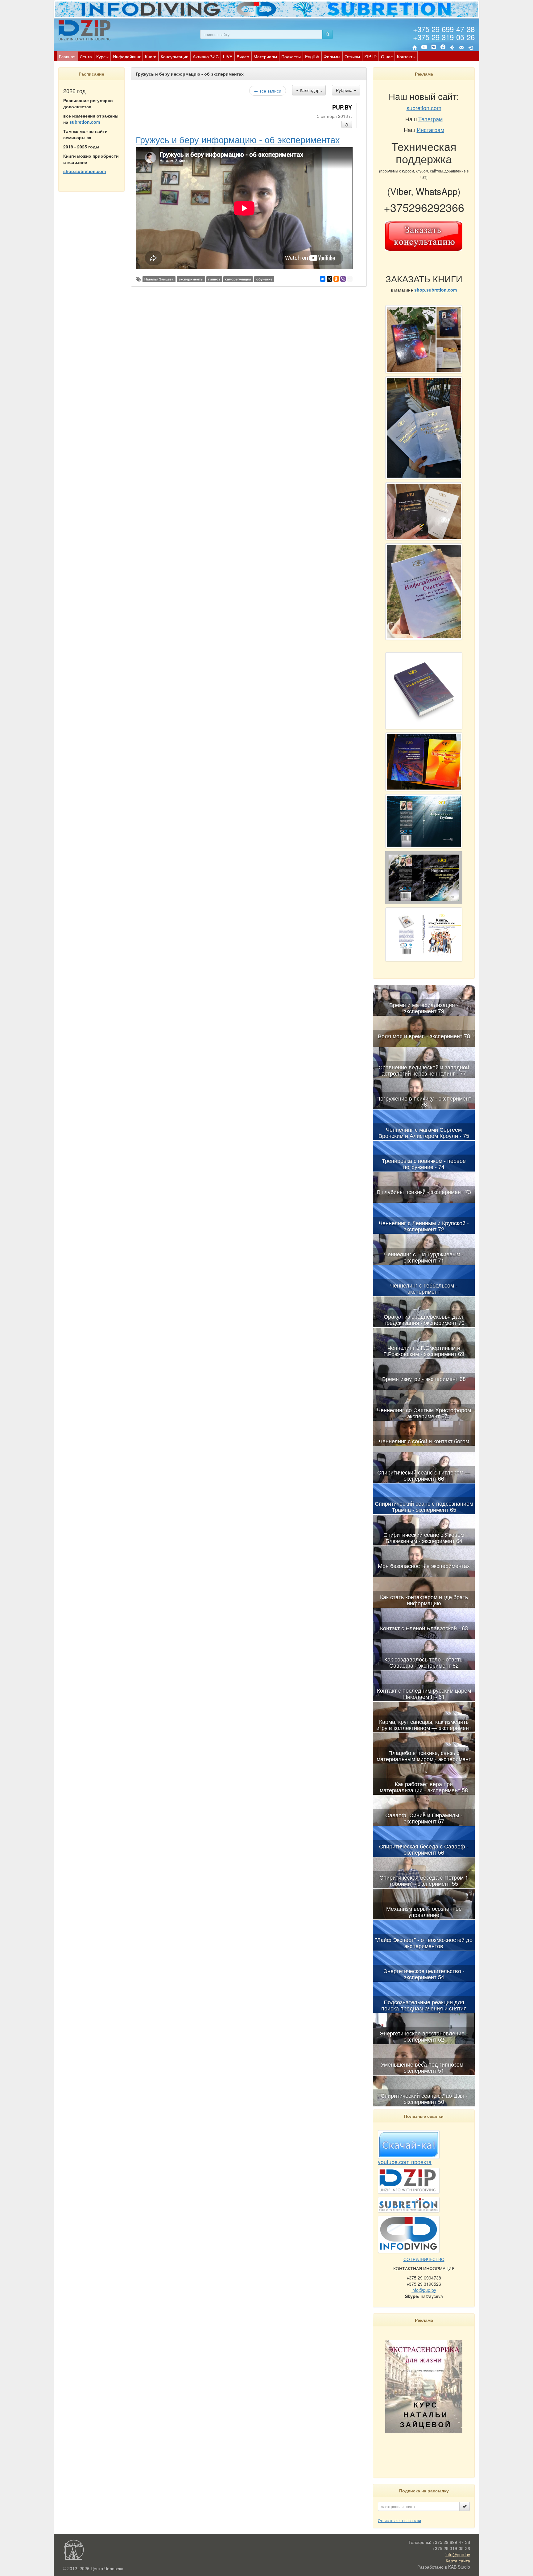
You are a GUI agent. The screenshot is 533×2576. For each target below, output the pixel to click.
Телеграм (430, 119)
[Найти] (328, 34)
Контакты (406, 56)
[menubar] (237, 56)
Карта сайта (458, 2561)
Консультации (175, 56)
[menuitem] (67, 56)
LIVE (228, 56)
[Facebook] (443, 48)
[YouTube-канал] (424, 48)
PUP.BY (342, 107)
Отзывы (352, 56)
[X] (329, 279)
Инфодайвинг (127, 56)
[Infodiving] (85, 30)
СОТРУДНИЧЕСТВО (424, 2259)
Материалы (265, 56)
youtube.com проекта (405, 2162)
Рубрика (345, 90)
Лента (86, 56)
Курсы (102, 56)
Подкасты (291, 56)
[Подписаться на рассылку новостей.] (465, 2506)
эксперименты (191, 279)
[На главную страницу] (415, 48)
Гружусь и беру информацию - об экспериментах (238, 139)
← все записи (268, 91)
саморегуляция (238, 279)
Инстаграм (430, 130)
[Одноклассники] (336, 279)
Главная (67, 56)
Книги (151, 56)
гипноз (214, 279)
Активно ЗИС (206, 56)
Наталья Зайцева (159, 279)
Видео (243, 56)
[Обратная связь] (461, 48)
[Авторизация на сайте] (471, 48)
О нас (387, 56)
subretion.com (85, 122)
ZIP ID (370, 56)
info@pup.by (424, 2290)
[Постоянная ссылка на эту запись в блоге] (347, 124)
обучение (264, 279)
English (312, 56)
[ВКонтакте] (434, 48)
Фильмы (332, 56)
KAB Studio (459, 2567)
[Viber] (343, 279)
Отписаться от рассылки (399, 2520)
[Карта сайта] (452, 48)
